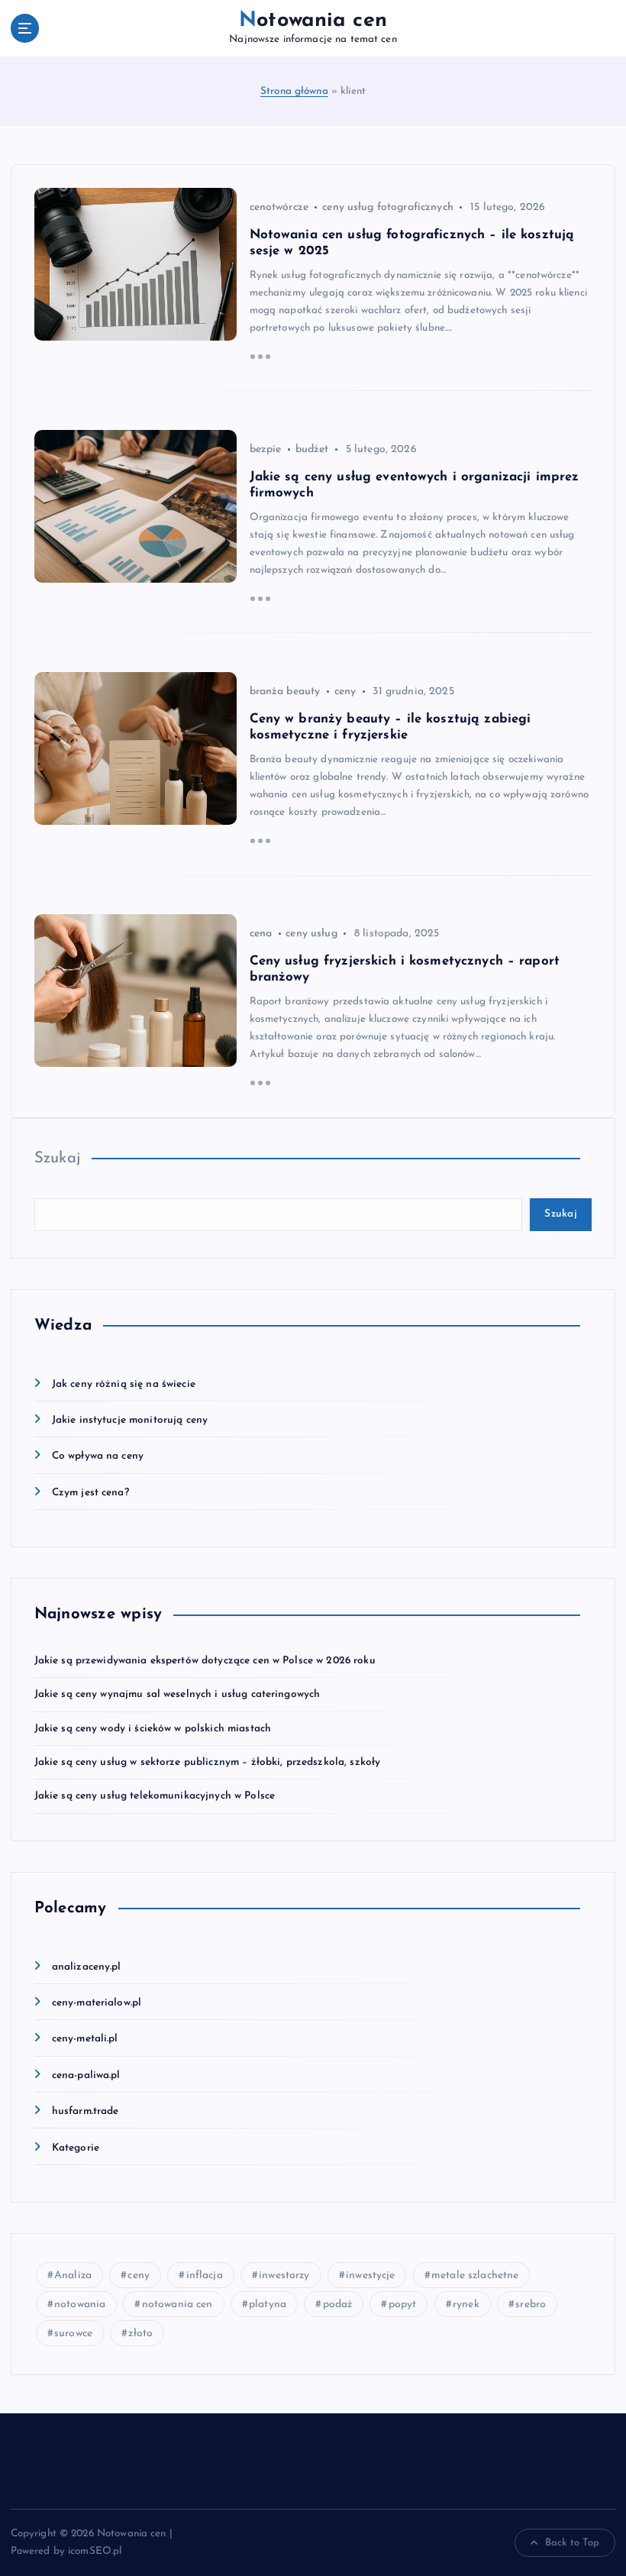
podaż (338, 2305)
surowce (73, 2334)
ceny (345, 692)
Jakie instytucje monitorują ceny (130, 1420)
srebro (531, 2305)
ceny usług (311, 934)
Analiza (73, 2275)
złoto (140, 2334)
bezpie (266, 449)
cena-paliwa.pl (86, 2075)
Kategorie (76, 2148)
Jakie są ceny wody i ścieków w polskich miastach (153, 1729)
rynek (466, 2305)
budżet (312, 449)
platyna (268, 2305)
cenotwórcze (279, 207)
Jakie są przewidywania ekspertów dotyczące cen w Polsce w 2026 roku (205, 1661)
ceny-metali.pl (85, 2039)
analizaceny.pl (87, 1967)
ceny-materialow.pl (97, 2003)
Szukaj (58, 1159)
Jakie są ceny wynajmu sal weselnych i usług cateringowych (177, 1694)
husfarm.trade (86, 2111)
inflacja (205, 2275)
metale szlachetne (475, 2275)
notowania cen (177, 2305)
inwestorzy (284, 2275)
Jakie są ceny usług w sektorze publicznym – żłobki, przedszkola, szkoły (208, 1762)
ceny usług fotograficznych (388, 207)
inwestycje (370, 2275)
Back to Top (573, 2543)
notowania (80, 2305)
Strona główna (294, 91)
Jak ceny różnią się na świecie (124, 1384)
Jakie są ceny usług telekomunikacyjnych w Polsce (155, 1796)
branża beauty (285, 692)
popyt (403, 2305)
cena (261, 934)
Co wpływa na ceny (98, 1456)
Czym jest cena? (90, 1493)
